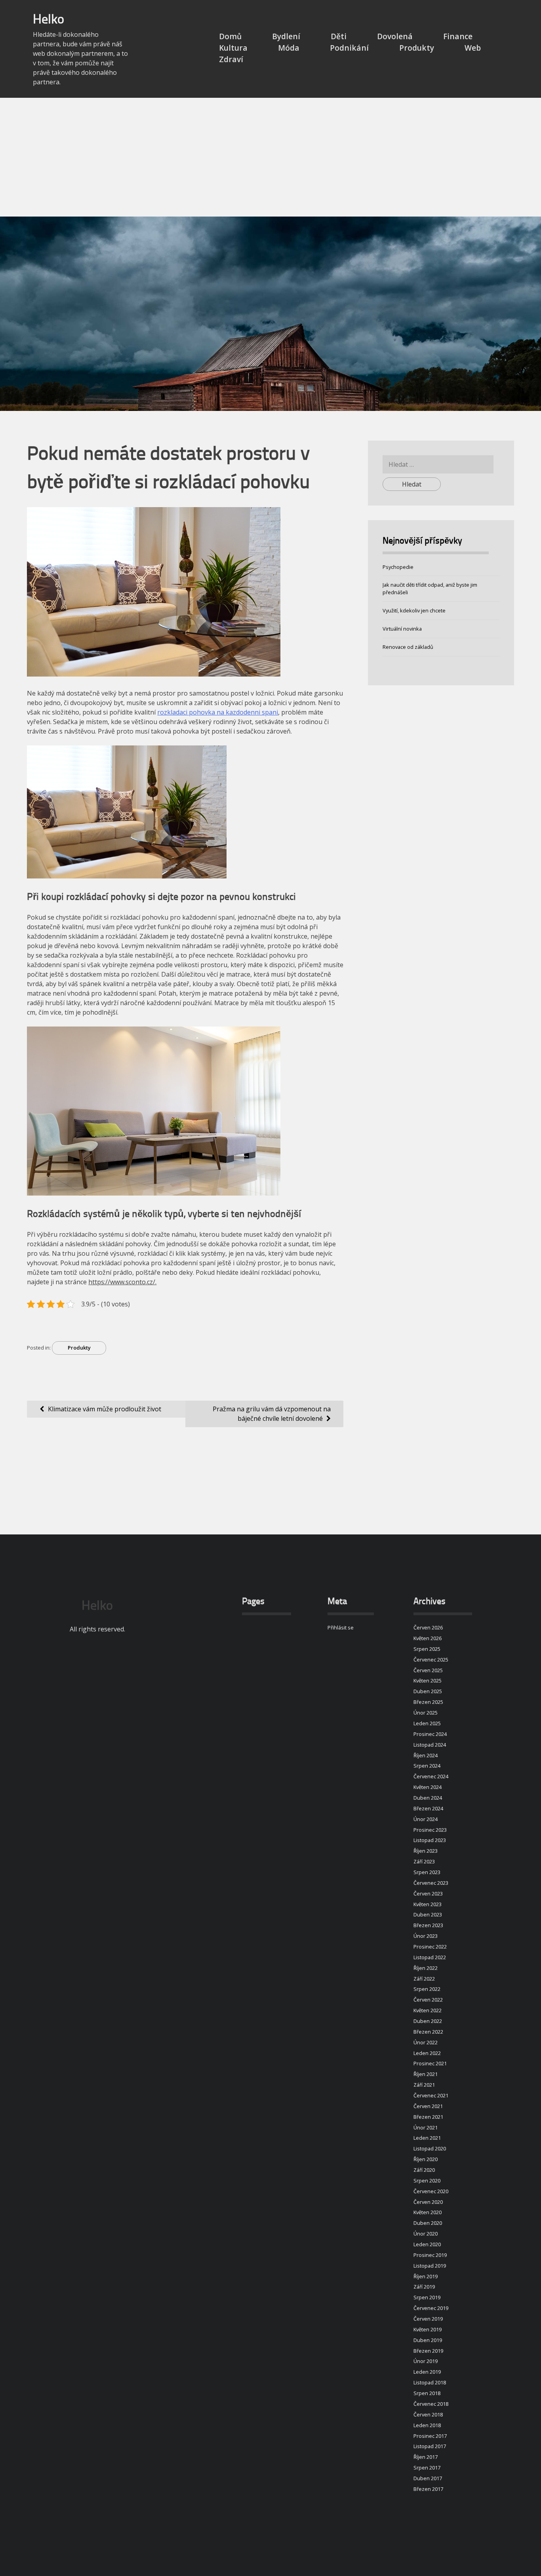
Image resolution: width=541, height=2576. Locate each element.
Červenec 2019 (431, 2308)
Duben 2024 (428, 1798)
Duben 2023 (428, 1914)
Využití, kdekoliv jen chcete (414, 610)
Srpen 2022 (427, 1989)
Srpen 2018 (427, 2393)
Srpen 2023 (427, 1872)
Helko (49, 20)
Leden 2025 (427, 1723)
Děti (339, 36)
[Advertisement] (270, 157)
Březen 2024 (428, 1808)
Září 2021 (424, 2085)
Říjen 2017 (426, 2457)
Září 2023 (424, 1861)
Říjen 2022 (426, 1968)
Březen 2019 (428, 2351)
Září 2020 (424, 2170)
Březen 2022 (428, 2032)
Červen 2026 (428, 1627)
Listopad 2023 (430, 1840)
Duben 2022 (428, 2021)
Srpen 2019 (427, 2297)
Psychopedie (398, 567)
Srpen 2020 (427, 2181)
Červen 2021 (428, 2106)
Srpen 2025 (427, 1649)
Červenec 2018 (431, 2404)
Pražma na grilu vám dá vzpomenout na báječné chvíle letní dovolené (272, 1414)
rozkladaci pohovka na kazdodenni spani (218, 712)
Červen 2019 (428, 2319)
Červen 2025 (428, 1670)
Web (473, 48)
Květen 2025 (428, 1681)
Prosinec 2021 (430, 2063)
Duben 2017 (428, 2478)
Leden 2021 (427, 2138)
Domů (230, 36)
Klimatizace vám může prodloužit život (105, 1409)
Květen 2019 (428, 2329)
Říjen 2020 (426, 2159)
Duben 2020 (428, 2223)
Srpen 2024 (427, 1766)
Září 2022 (424, 1979)
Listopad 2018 (430, 2382)
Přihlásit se (341, 1627)
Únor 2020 (426, 2234)
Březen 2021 (428, 2117)
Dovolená (395, 36)
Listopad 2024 (430, 1745)
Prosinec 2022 (430, 1947)
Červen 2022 (428, 2000)
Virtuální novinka (402, 629)
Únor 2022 (426, 2042)
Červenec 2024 (431, 1776)
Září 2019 (424, 2287)
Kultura (233, 48)
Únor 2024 (426, 1819)
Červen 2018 (428, 2414)
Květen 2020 (428, 2212)
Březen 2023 (428, 1925)
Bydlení (286, 36)
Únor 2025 (426, 1713)
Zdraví (231, 59)
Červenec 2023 (431, 1883)
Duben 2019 (428, 2340)
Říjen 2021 (426, 2074)
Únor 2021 (426, 2127)
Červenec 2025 (431, 1660)
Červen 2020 (428, 2202)
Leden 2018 (427, 2425)
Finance (458, 36)
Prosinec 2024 (430, 1734)
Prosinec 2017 (430, 2436)
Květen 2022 (428, 2010)
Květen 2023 (428, 1904)
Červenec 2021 (431, 2095)
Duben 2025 (428, 1691)
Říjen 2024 (426, 1755)
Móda (289, 48)
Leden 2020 (427, 2244)
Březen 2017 (428, 2489)
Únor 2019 (426, 2361)
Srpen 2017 (427, 2468)
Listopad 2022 (430, 1957)
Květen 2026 (428, 1638)
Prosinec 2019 (430, 2255)
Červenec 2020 (431, 2191)
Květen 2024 (428, 1787)
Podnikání (349, 48)
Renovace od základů (408, 647)
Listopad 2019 (430, 2266)
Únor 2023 (426, 1936)
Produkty (417, 48)
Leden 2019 (427, 2372)
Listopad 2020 (430, 2148)
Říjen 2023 (426, 1851)
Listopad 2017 (430, 2446)
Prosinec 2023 (430, 1830)
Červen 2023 (428, 1894)
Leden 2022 (427, 2053)
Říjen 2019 (426, 2276)
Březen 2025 (428, 1702)
